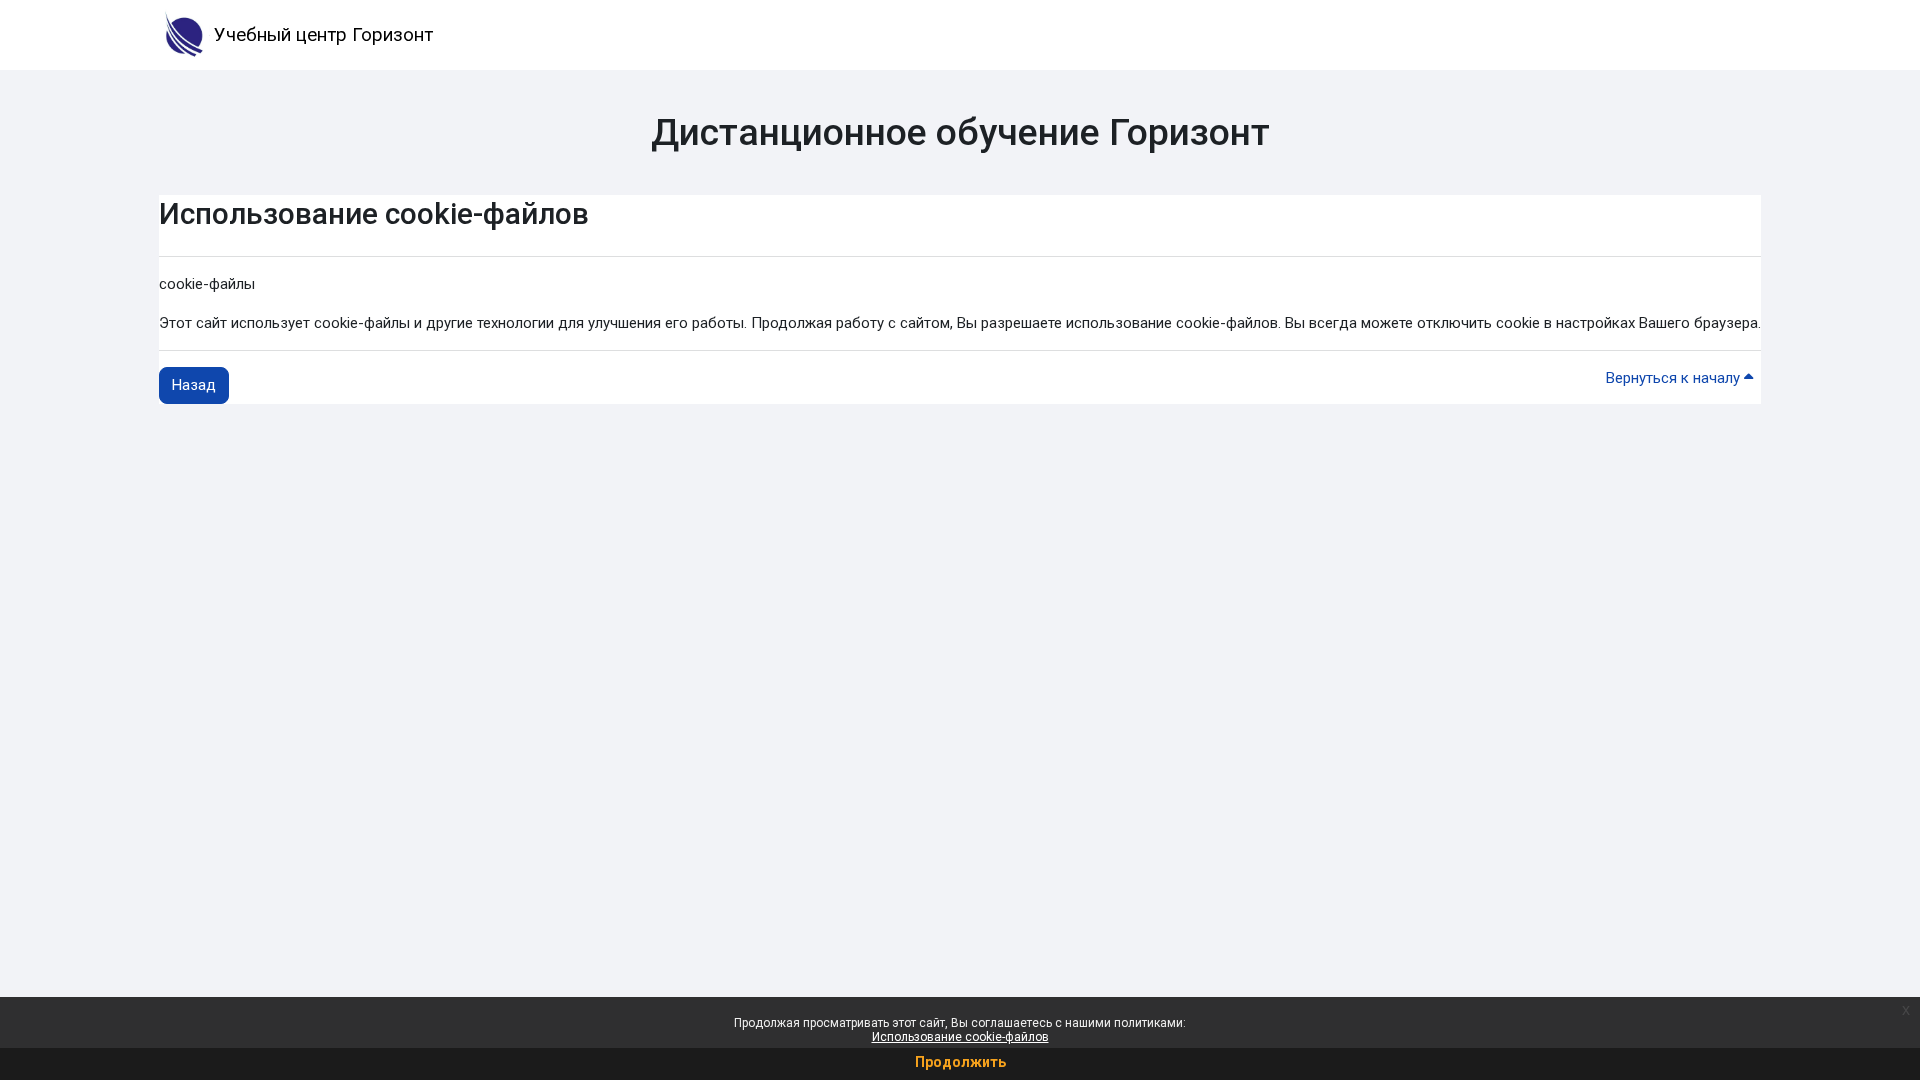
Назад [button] (194, 385)
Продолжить (960, 1062)
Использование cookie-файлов (960, 1037)
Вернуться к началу (1675, 378)
